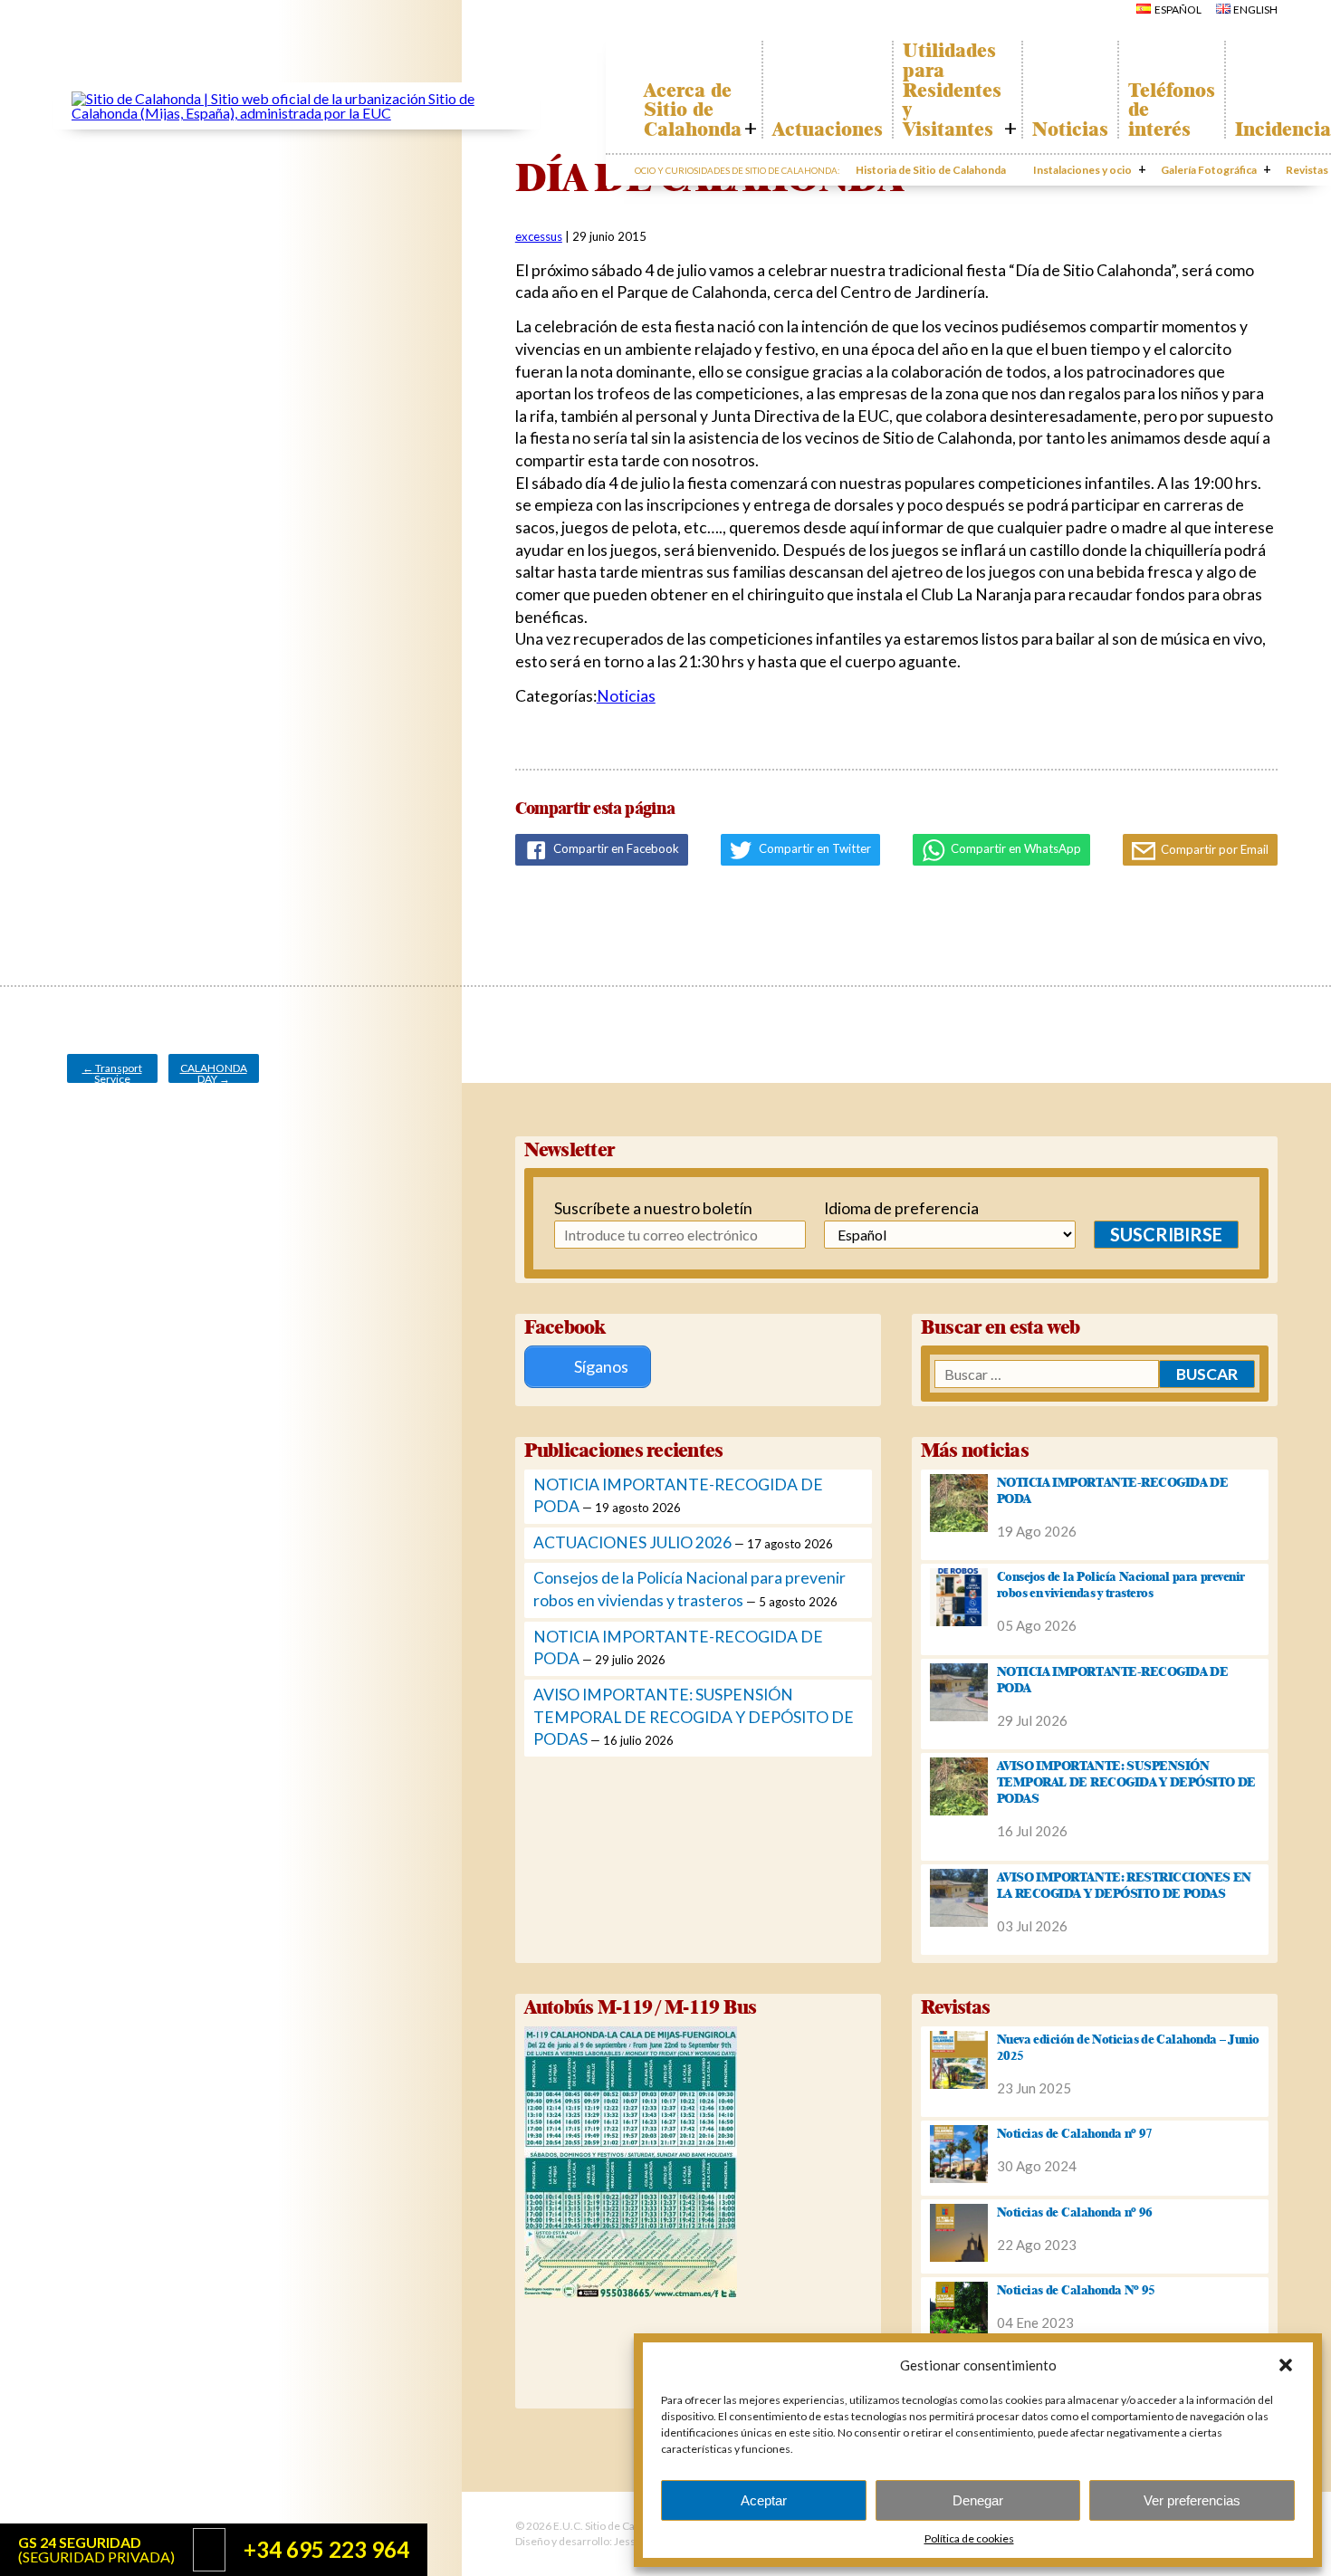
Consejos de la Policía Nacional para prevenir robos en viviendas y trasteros (1121, 1585)
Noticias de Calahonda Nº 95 (1076, 2290)
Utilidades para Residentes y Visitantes (952, 90)
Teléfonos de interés (1172, 110)
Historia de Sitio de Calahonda (931, 170)
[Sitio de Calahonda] (297, 113)
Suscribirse (1166, 1234)
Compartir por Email (1213, 849)
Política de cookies (969, 2538)
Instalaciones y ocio (1082, 170)
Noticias (1070, 129)
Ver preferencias (1192, 2500)
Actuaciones (828, 129)
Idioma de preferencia (901, 1208)
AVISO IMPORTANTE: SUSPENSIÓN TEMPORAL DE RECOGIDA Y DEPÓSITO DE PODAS (694, 1717)
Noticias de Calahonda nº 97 (1075, 2133)
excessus (539, 236)
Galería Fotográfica (1209, 170)
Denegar (978, 2500)
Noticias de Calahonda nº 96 (1075, 2212)
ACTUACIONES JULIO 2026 (632, 1542)
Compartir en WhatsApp (1015, 848)
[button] (1286, 2365)
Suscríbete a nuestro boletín (642, 1208)
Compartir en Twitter (814, 848)
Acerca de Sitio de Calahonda (693, 110)
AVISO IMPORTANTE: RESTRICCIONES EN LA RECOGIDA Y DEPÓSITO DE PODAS (1124, 1885)
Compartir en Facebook (615, 848)
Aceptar (764, 2500)
